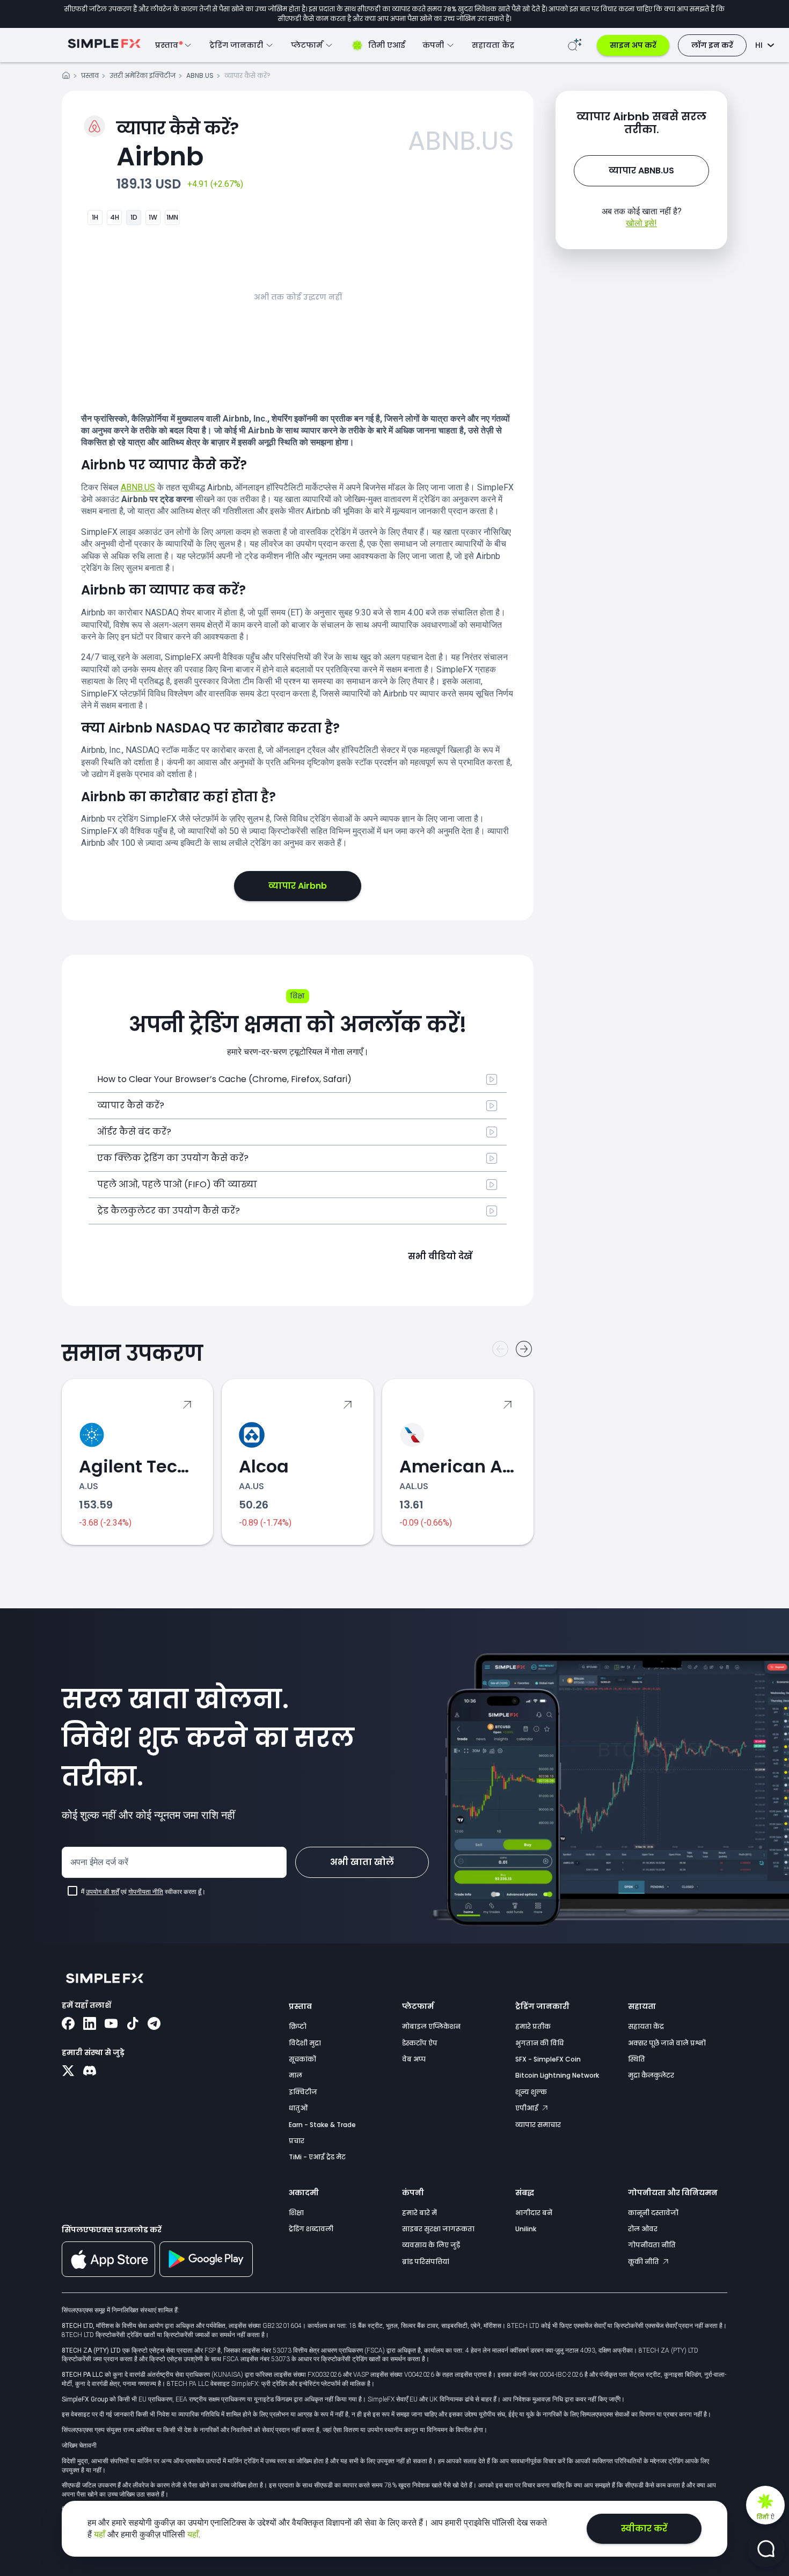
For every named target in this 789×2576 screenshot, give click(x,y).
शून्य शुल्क (531, 2092)
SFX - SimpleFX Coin (548, 2059)
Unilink (526, 2229)
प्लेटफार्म (418, 2006)
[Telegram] (154, 2024)
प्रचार (297, 2141)
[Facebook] (68, 2024)
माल (295, 2075)
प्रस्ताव (90, 75)
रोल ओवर (643, 2229)
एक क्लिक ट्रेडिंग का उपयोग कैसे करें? (173, 1158)
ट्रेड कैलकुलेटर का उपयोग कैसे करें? (169, 1211)
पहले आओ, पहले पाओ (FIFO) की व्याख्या (177, 1184)
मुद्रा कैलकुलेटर (651, 2075)
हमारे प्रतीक (533, 2026)
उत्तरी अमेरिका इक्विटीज (143, 75)
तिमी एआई (387, 45)
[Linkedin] (90, 2024)
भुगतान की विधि (539, 2043)
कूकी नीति (644, 2262)
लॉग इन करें (712, 45)
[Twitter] (68, 2072)
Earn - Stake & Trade (322, 2125)
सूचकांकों (302, 2059)
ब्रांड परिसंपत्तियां (426, 2262)
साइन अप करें (633, 45)
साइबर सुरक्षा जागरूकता (438, 2229)
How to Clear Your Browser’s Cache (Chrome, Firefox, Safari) (224, 1079)
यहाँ (101, 2534)
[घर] (66, 77)
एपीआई (528, 2108)
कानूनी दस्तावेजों (653, 2213)
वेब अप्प (414, 2059)
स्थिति (637, 2059)
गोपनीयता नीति (146, 1892)
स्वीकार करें (644, 2528)
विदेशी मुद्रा (305, 2043)
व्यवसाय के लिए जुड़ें (431, 2245)
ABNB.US (200, 75)
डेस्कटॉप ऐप (420, 2043)
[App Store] (108, 2275)
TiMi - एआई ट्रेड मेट (317, 2157)
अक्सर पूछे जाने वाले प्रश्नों (667, 2043)
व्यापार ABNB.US (641, 170)
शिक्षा (296, 2213)
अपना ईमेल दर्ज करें (99, 1862)
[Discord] (90, 2072)
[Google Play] (206, 2274)
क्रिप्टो (298, 2026)
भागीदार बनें (534, 2213)
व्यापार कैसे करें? (131, 1105)
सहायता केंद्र (493, 45)
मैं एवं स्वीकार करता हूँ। (143, 1892)
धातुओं (298, 2108)
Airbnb (178, 145)
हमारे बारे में (419, 2213)
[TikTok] (133, 2024)
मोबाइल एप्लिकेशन (431, 2026)
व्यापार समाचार (538, 2125)
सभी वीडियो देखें (440, 1256)
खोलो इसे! (641, 223)
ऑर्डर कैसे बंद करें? (134, 1132)
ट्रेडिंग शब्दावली (311, 2229)
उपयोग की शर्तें (103, 1892)
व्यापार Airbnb (298, 886)
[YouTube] (111, 2024)
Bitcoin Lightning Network (557, 2075)
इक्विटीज (303, 2092)
